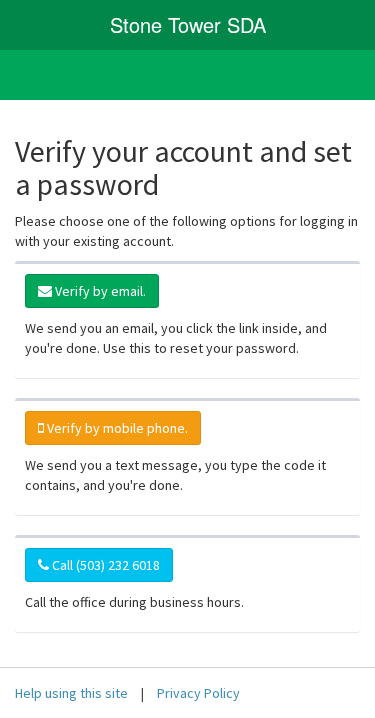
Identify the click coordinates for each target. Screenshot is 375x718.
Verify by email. (99, 291)
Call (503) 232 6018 (104, 565)
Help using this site (71, 693)
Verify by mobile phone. (116, 428)
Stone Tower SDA (188, 24)
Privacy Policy (198, 693)
